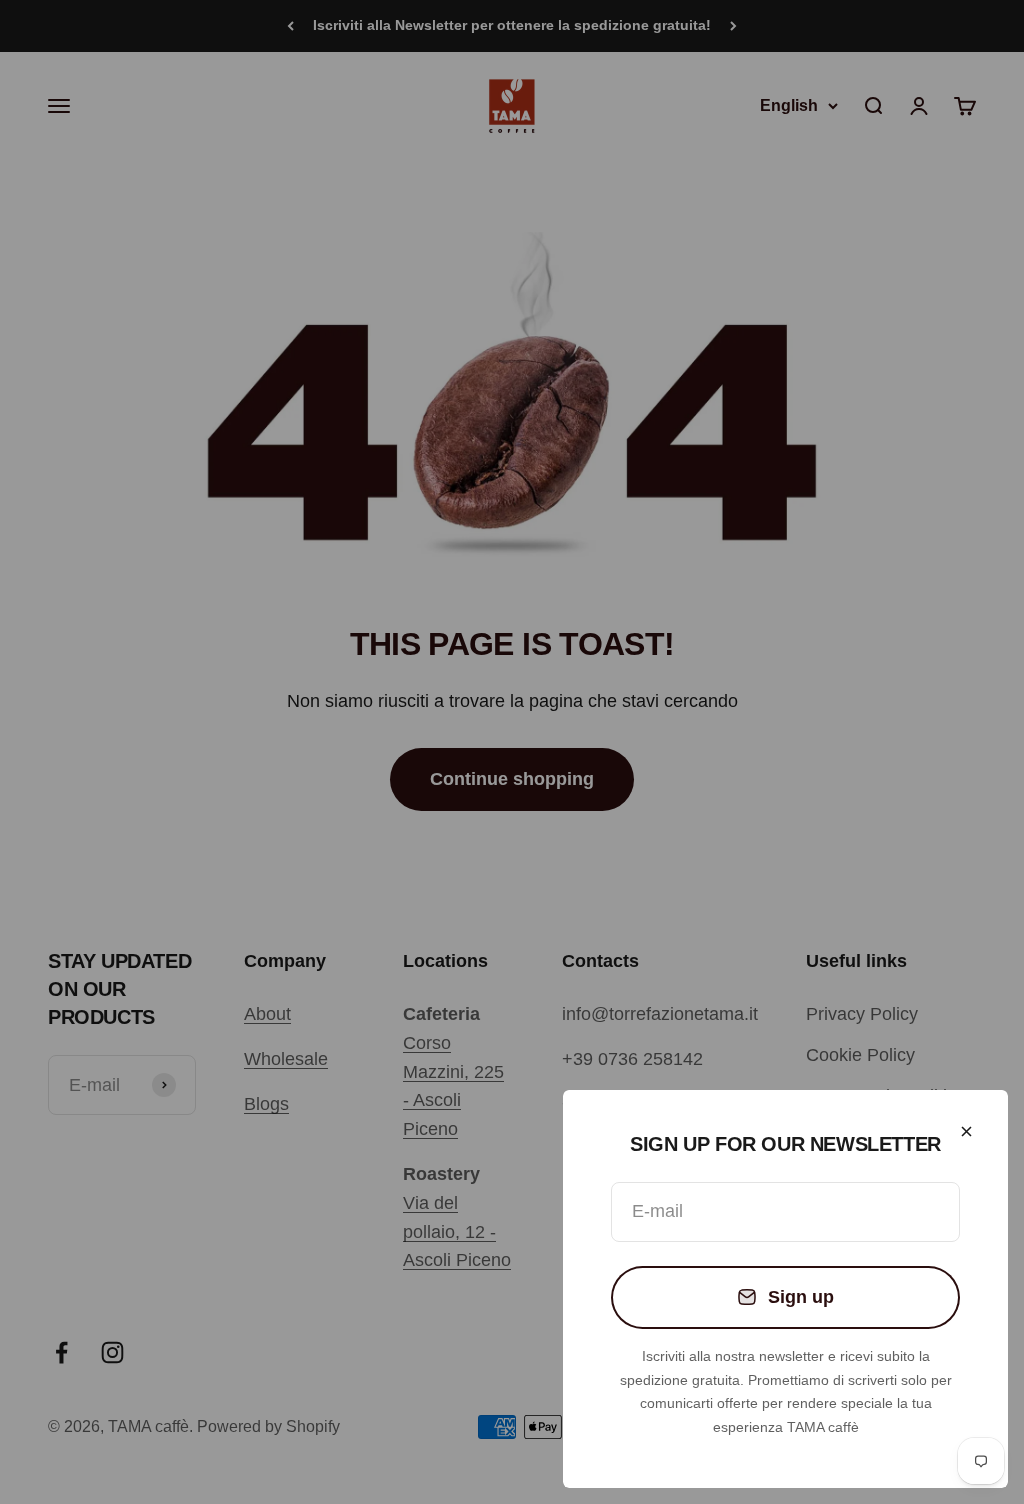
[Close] (966, 1131)
